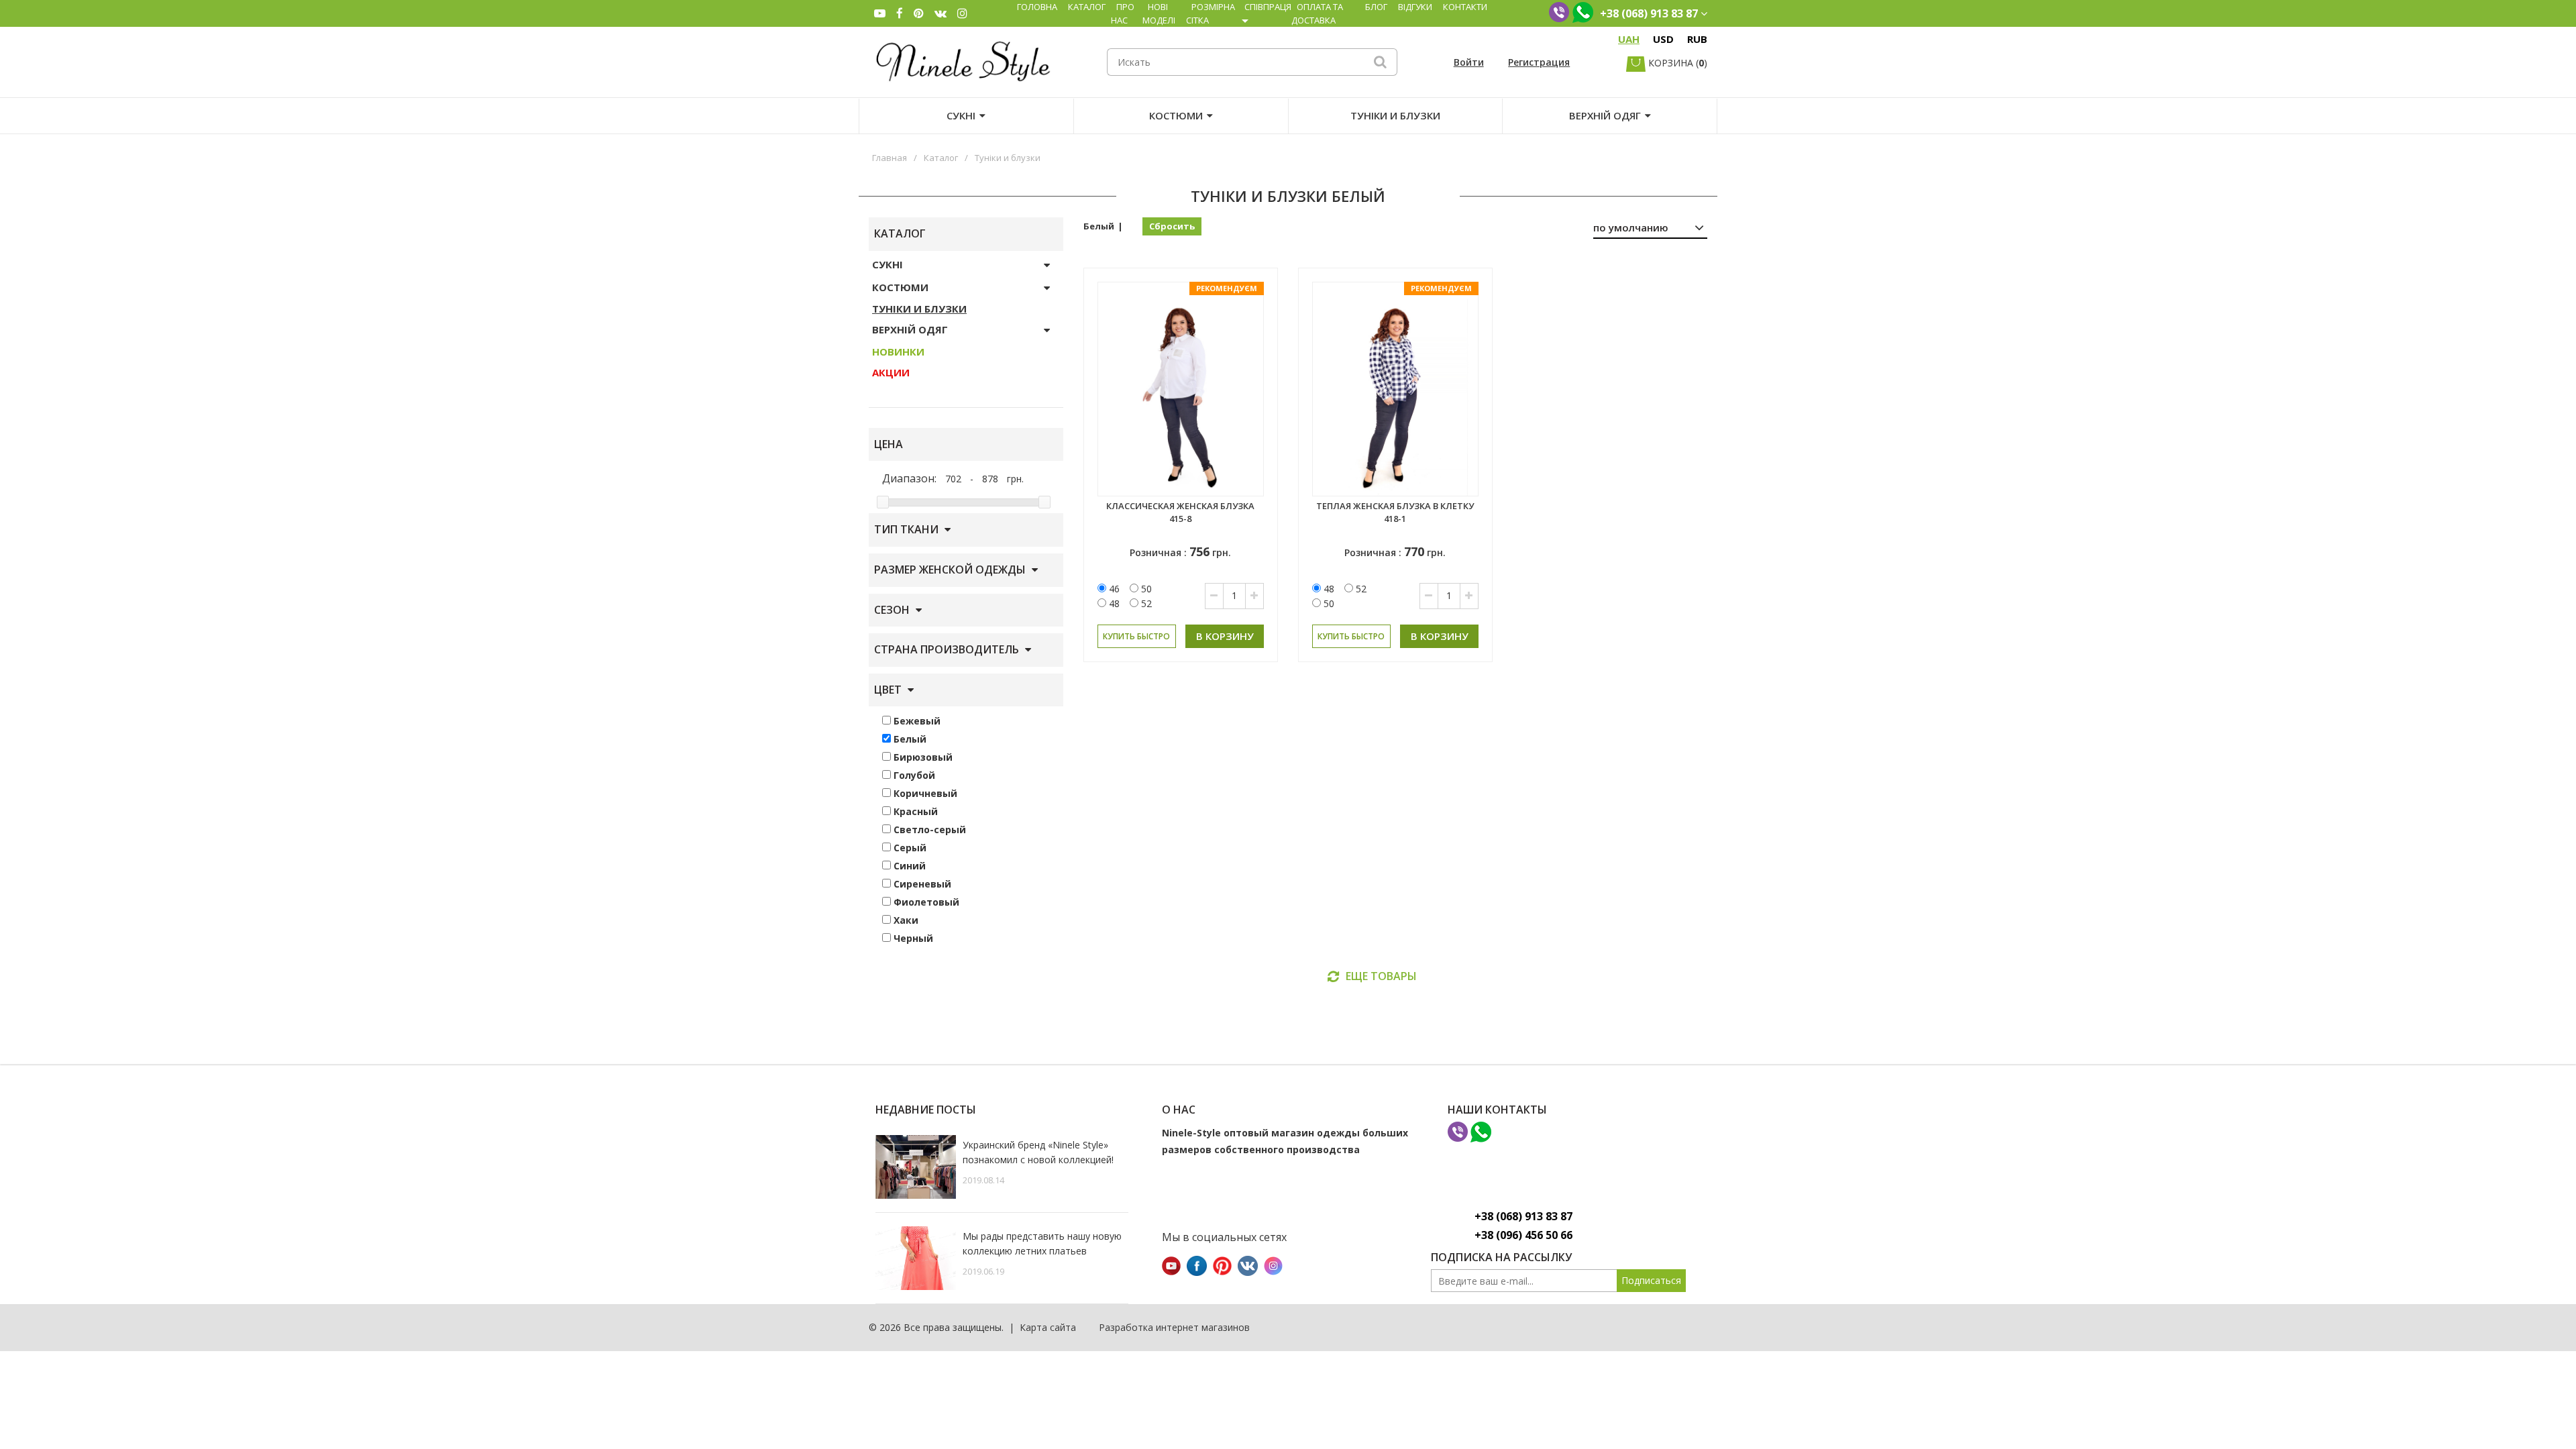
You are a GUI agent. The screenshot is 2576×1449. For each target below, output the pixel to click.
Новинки (898, 352)
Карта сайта (1048, 1327)
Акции (891, 372)
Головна (1037, 7)
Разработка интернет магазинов (1174, 1327)
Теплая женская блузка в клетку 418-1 (1395, 512)
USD (1663, 39)
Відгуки (1415, 7)
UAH (1629, 39)
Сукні (961, 115)
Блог (1376, 7)
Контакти (1465, 7)
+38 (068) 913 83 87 (1523, 1216)
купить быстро (1136, 636)
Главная (890, 158)
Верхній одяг (1605, 115)
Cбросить (1172, 226)
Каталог (1087, 7)
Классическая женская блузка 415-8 (1180, 512)
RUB (1697, 39)
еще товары (1381, 976)
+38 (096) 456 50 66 (1523, 1235)
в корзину (1225, 636)
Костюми (1176, 115)
